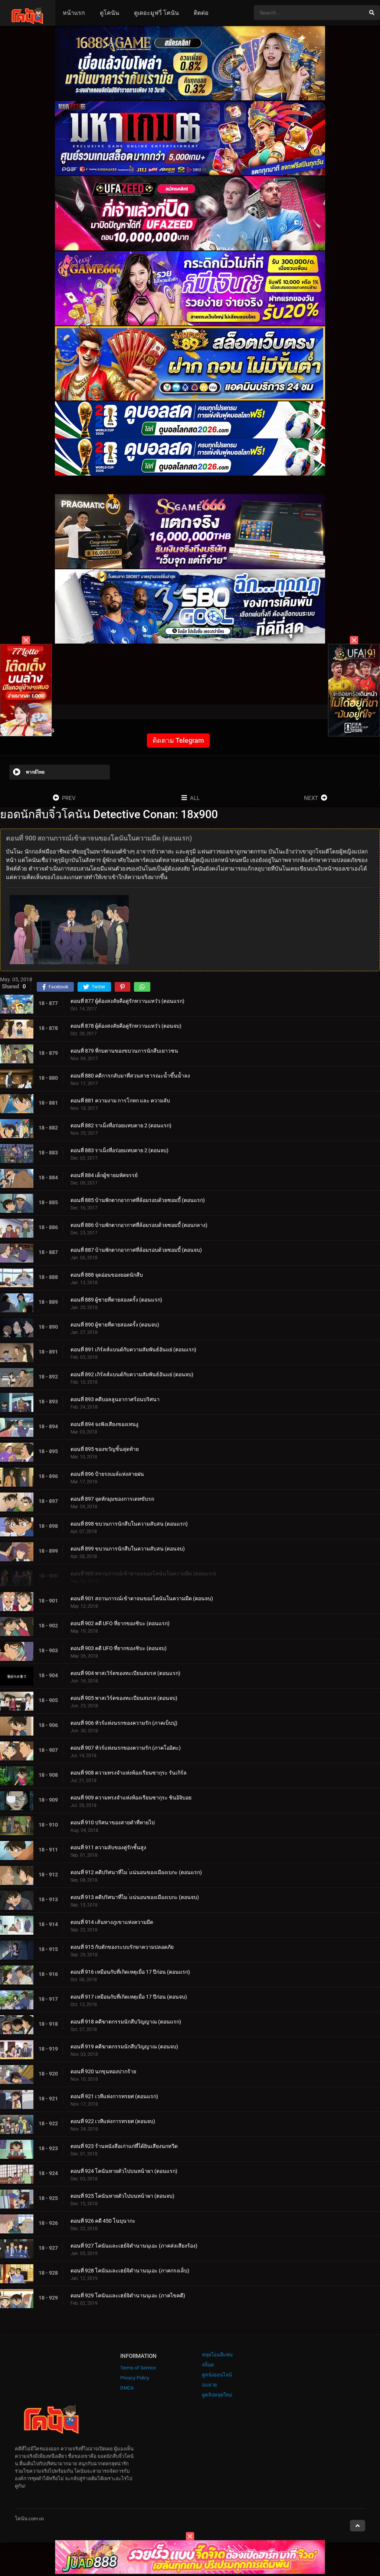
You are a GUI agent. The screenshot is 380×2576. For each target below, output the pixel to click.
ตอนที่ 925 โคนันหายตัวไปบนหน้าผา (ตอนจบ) (122, 2196)
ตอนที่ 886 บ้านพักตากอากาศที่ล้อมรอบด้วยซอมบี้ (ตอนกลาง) (139, 1225)
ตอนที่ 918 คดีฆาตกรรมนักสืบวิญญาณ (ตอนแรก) (126, 2022)
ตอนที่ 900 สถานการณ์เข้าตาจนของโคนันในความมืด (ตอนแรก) (143, 1574)
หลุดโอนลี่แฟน (217, 2355)
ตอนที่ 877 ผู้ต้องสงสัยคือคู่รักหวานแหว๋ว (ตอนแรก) (127, 1001)
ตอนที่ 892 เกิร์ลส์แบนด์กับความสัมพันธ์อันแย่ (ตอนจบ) (132, 1374)
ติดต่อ (201, 13)
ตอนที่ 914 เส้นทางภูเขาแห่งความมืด (112, 1922)
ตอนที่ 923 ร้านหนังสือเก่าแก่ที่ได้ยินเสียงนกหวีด (124, 2146)
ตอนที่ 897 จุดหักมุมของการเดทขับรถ (112, 1499)
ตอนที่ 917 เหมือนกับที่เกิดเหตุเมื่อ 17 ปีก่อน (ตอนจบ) (129, 1997)
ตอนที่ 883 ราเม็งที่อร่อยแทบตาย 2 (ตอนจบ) (119, 1150)
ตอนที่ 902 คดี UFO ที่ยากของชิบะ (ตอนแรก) (120, 1623)
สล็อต (208, 2365)
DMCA (127, 2388)
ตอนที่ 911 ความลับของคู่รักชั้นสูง (108, 1847)
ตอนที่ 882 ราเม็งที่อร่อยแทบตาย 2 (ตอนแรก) (121, 1125)
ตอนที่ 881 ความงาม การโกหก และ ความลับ (120, 1101)
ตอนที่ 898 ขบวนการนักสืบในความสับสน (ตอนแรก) (129, 1524)
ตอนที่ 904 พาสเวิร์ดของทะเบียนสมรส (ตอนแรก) (125, 1673)
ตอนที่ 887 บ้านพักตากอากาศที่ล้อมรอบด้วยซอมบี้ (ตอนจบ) (136, 1250)
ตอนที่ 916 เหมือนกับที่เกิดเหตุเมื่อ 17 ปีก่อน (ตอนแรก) (130, 1972)
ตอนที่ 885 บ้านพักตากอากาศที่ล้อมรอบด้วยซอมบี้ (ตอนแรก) (138, 1200)
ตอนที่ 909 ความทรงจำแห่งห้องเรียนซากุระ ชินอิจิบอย (131, 1798)
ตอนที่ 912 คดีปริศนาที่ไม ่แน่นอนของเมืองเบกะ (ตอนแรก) (136, 1872)
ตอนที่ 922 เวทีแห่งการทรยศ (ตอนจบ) (113, 2121)
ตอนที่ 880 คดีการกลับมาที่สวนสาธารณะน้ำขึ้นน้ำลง (130, 1076)
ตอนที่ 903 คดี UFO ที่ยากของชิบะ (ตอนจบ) (119, 1648)
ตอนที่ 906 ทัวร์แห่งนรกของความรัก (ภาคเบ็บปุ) (124, 1723)
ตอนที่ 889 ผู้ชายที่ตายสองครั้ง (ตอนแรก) (116, 1300)
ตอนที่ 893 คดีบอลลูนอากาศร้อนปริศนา (115, 1399)
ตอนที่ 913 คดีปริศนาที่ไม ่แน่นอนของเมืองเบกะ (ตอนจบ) (135, 1897)
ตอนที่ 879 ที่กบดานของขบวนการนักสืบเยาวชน (124, 1051)
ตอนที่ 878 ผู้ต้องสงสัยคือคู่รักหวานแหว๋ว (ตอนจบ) (126, 1026)
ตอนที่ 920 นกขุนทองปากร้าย (103, 2071)
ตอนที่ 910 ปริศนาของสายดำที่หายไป (113, 1822)
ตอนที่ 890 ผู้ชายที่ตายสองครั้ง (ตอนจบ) (115, 1325)
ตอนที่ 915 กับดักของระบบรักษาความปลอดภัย (122, 1947)
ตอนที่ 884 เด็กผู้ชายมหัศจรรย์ (104, 1175)
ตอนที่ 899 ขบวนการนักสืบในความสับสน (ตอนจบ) (128, 1549)
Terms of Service (138, 2368)
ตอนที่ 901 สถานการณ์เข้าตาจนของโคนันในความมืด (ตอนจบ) (142, 1598)
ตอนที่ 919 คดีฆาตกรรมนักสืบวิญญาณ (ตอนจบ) (124, 2047)
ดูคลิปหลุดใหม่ (217, 2395)
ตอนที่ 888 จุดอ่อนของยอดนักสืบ (107, 1275)
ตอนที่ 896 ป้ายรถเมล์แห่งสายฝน (107, 1474)
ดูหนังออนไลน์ (217, 2375)
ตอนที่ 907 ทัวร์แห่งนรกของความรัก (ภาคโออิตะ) (126, 1748)
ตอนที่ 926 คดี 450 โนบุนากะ (103, 2221)
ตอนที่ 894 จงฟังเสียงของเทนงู (104, 1424)
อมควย (209, 2385)
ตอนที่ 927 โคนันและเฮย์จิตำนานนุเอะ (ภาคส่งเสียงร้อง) (134, 2246)
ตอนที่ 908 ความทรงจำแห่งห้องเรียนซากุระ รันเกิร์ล (129, 1773)
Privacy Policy (135, 2378)
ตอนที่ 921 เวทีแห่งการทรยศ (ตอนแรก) (114, 2096)
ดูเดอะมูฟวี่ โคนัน (156, 13)
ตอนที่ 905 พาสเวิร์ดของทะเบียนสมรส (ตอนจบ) (124, 1698)
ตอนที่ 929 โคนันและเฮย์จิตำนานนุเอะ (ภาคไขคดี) (128, 2295)
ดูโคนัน (109, 13)
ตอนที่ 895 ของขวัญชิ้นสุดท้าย (105, 1449)
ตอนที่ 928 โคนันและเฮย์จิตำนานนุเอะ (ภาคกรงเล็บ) (130, 2271)
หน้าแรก (74, 13)
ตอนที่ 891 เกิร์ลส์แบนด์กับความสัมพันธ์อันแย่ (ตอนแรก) (133, 1349)
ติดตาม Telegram (178, 740)
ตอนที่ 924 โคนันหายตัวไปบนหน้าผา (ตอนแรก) (124, 2171)
